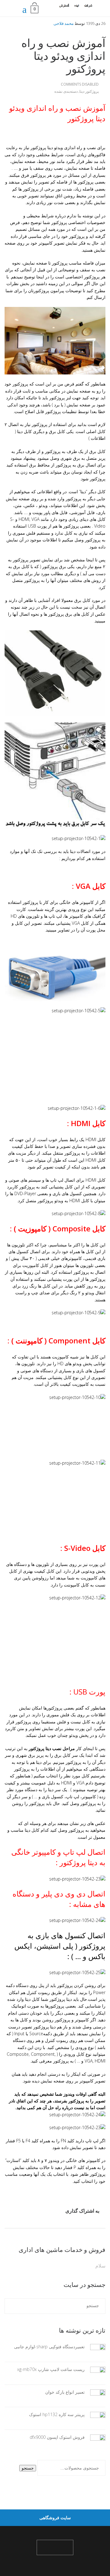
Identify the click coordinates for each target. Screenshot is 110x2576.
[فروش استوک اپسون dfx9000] (95, 2440)
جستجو (28, 2468)
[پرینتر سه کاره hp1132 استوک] (95, 2418)
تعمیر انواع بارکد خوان (65, 2392)
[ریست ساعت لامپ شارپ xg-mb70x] (95, 2373)
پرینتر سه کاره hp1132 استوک (57, 2414)
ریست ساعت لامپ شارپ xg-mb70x (51, 2369)
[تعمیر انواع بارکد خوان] (95, 2395)
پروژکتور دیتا (89, 91)
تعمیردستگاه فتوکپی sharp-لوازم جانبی (49, 2347)
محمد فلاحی (64, 23)
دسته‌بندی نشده (66, 91)
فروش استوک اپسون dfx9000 (57, 2437)
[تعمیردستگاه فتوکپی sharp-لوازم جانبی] (95, 2350)
